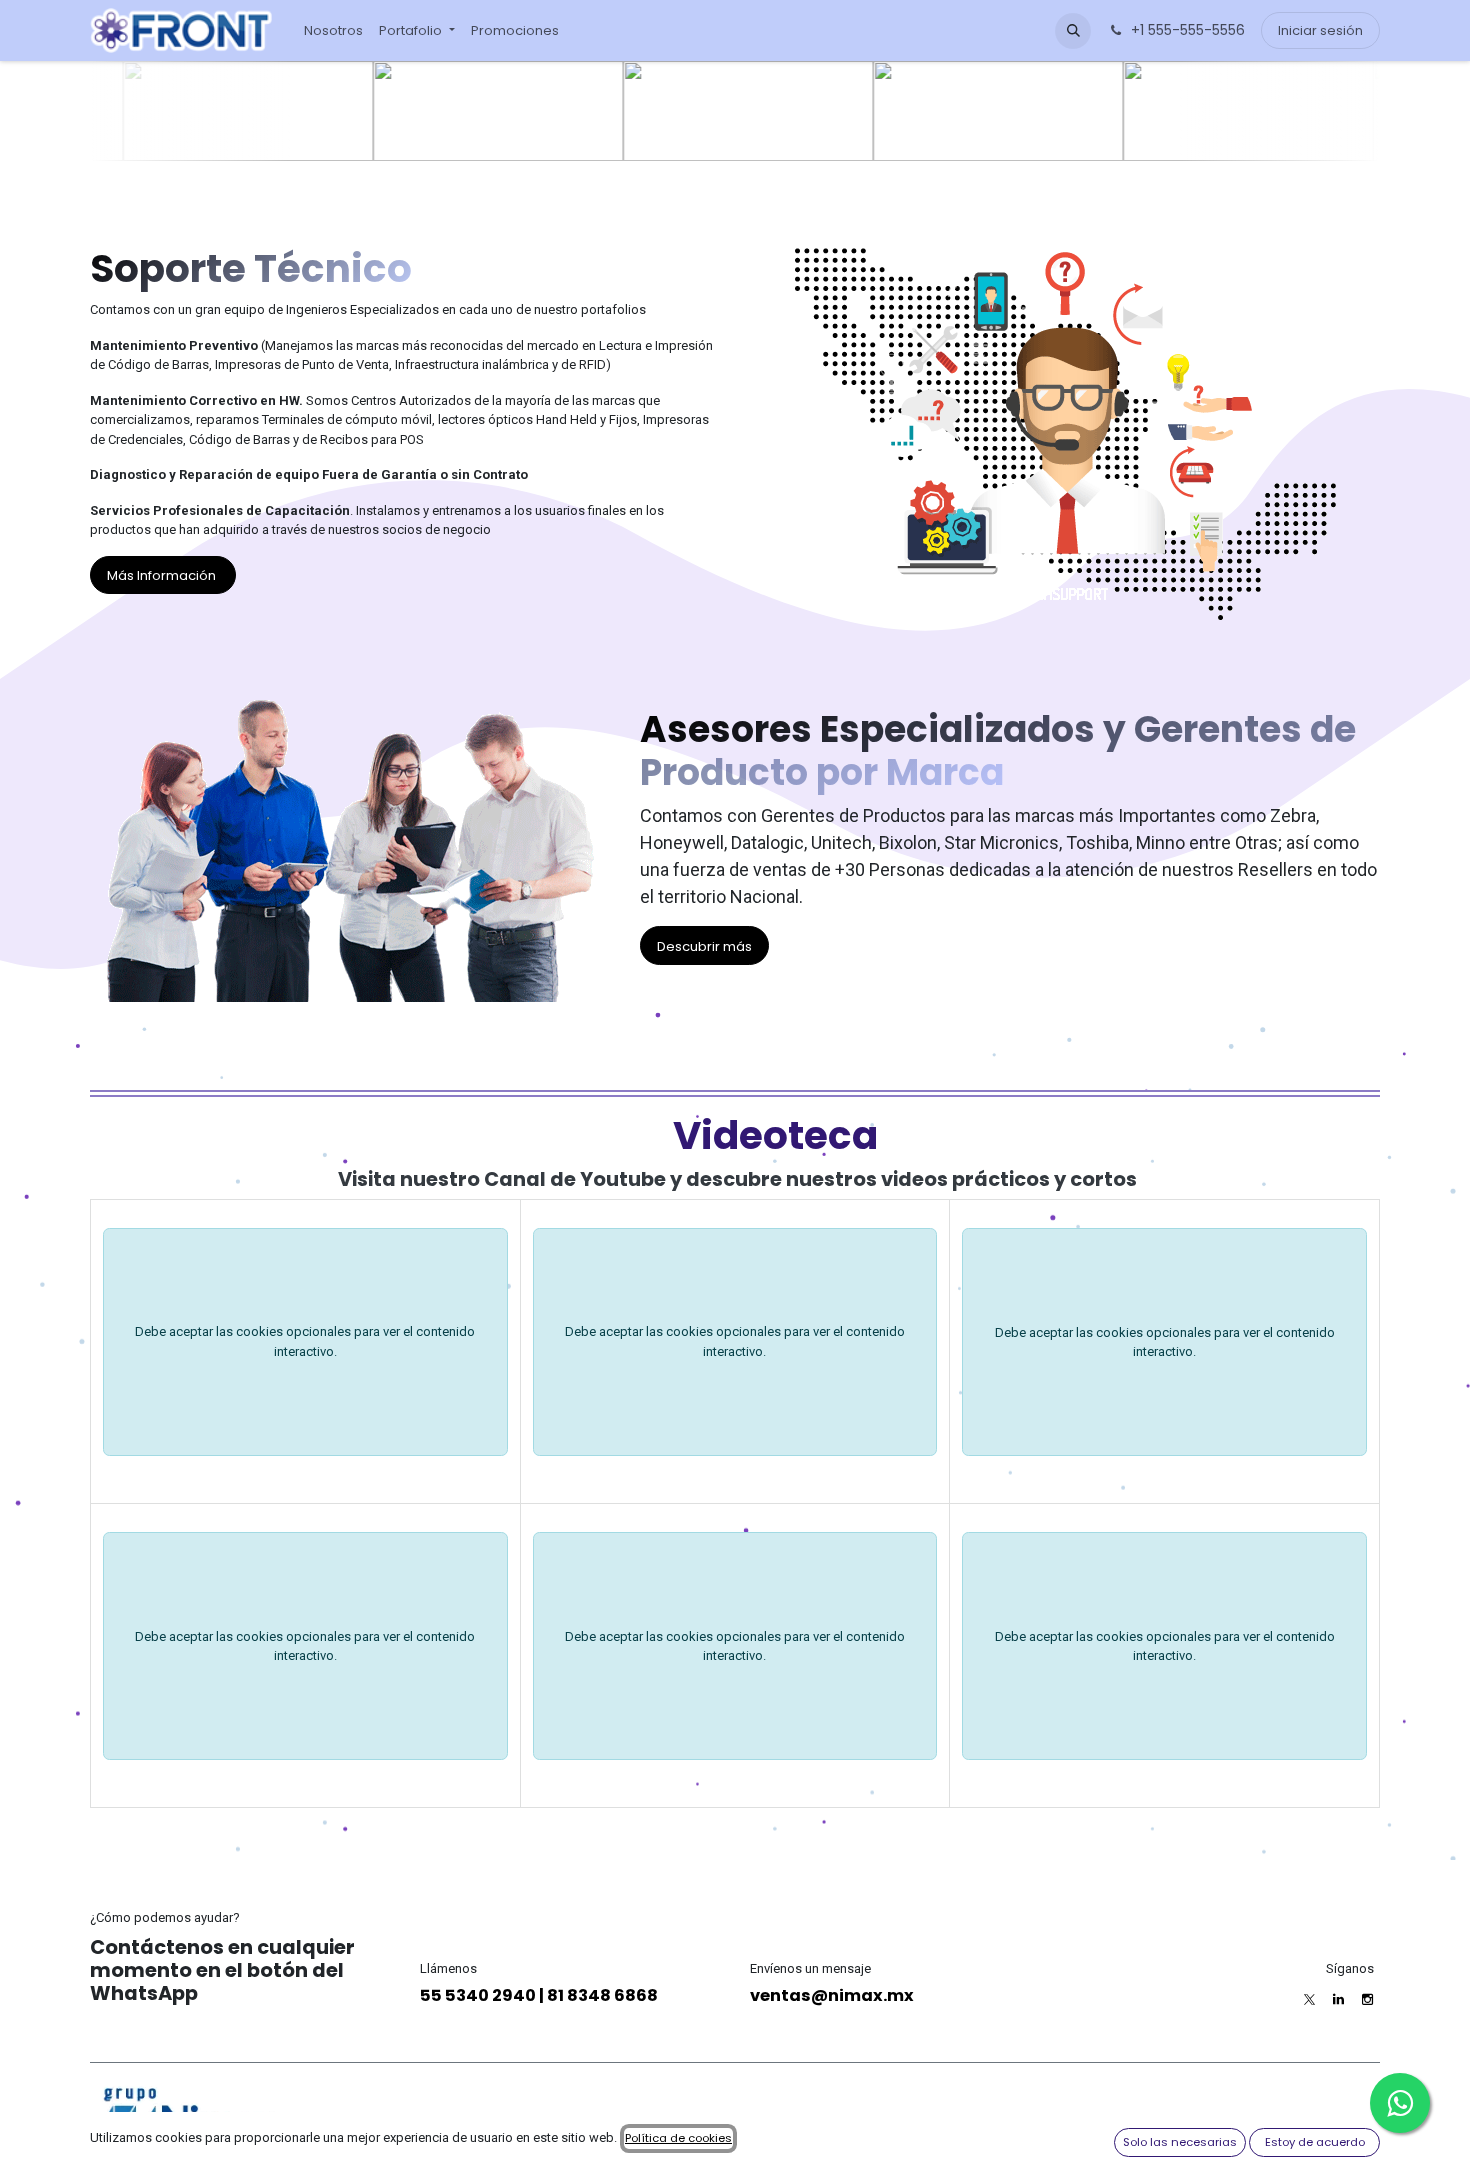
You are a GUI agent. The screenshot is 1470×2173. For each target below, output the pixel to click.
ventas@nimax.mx (832, 1995)
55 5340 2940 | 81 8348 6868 (539, 1995)
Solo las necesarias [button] (1180, 2142)
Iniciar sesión (1320, 30)
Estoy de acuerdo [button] (1315, 2142)
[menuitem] (333, 31)
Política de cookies (678, 2138)
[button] (1073, 31)
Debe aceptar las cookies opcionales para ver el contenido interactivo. (305, 1341)
